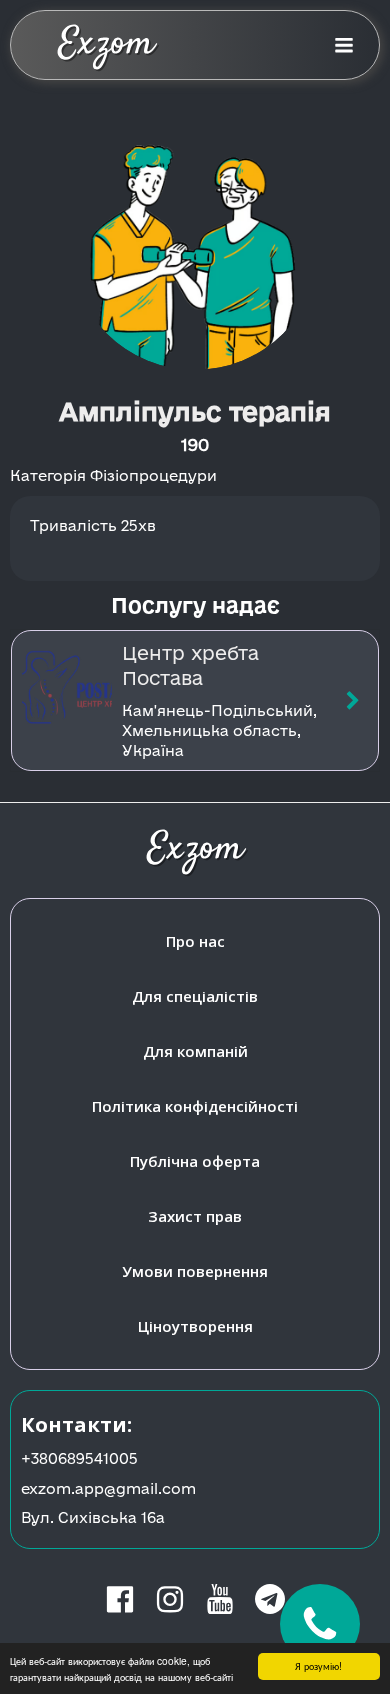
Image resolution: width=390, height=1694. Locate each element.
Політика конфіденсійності (195, 1106)
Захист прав (195, 1216)
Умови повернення (195, 1271)
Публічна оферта (195, 1161)
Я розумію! (318, 1665)
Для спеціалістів (195, 996)
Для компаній (195, 1051)
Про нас (195, 941)
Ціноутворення (195, 1326)
